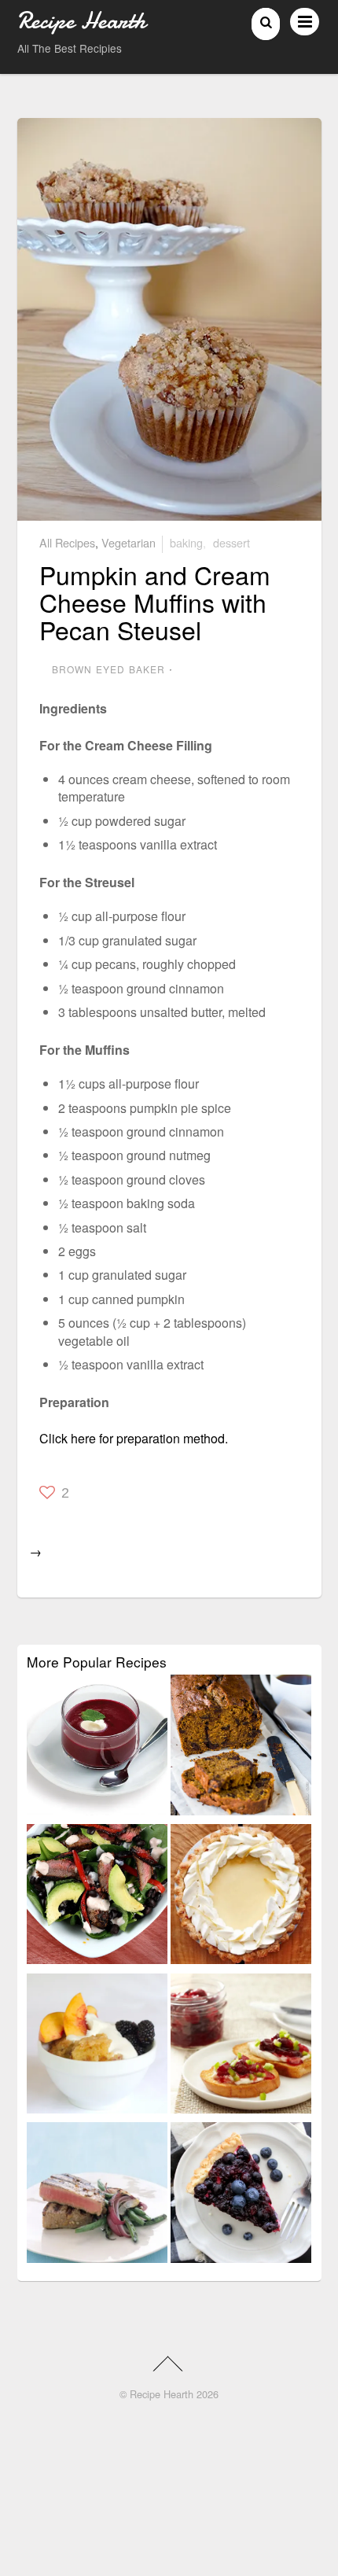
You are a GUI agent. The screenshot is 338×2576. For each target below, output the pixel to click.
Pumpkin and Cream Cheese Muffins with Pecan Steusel (155, 602)
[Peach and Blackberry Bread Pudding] (97, 2047)
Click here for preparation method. (134, 1438)
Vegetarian (129, 542)
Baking (186, 542)
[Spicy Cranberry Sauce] (241, 2047)
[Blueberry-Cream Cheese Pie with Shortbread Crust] (241, 2195)
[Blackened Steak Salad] (97, 1897)
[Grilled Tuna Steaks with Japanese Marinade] (97, 2195)
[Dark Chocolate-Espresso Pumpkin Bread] (241, 1748)
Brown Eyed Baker (109, 669)
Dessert (231, 542)
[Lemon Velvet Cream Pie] (241, 1897)
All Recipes (67, 542)
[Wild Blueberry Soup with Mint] (97, 1748)
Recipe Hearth (162, 2394)
